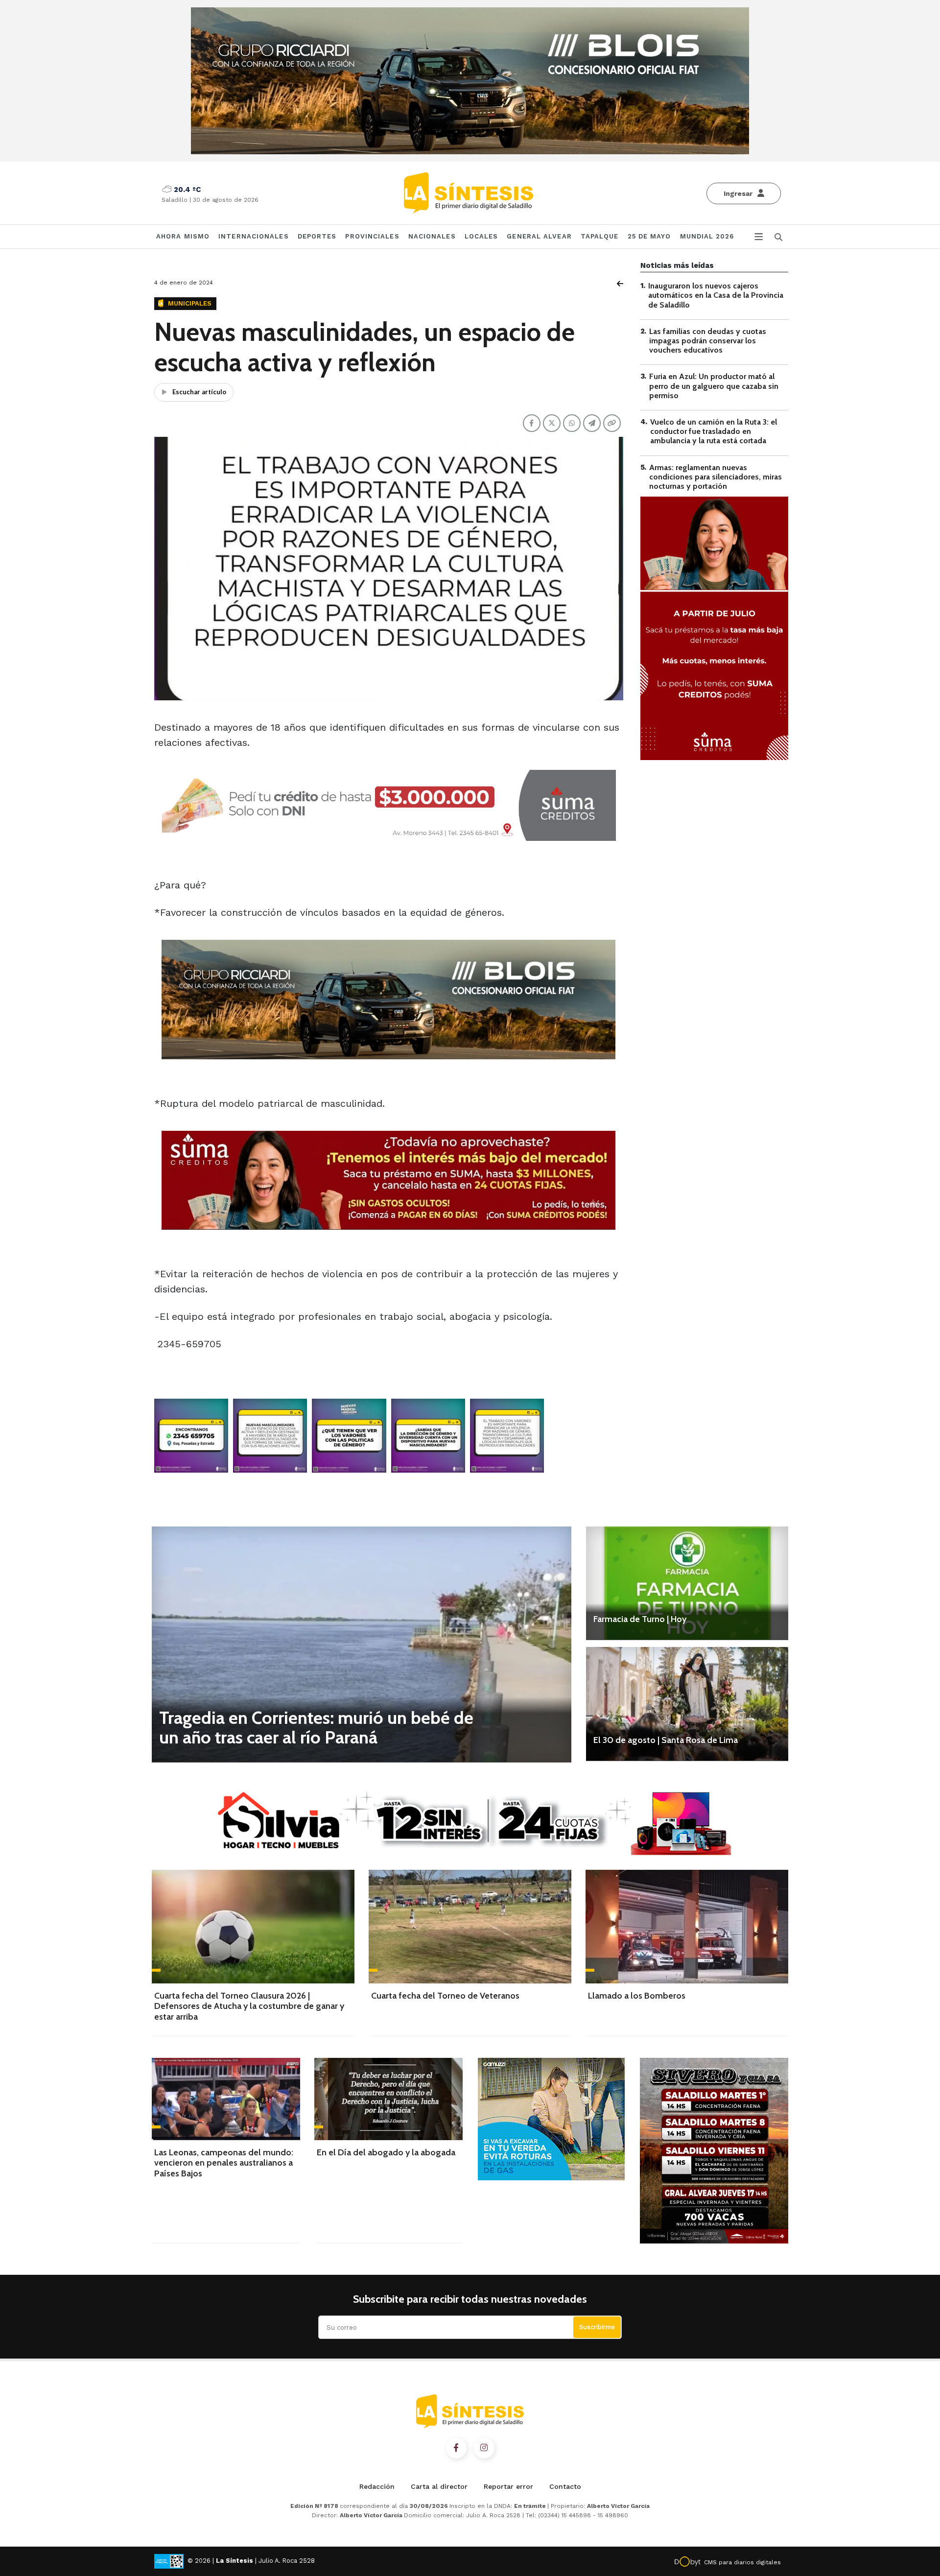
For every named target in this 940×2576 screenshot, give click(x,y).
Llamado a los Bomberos (637, 1996)
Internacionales (254, 236)
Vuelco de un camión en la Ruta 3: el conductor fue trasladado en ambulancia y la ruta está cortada (714, 431)
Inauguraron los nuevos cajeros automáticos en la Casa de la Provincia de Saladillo (716, 295)
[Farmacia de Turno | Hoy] (687, 1583)
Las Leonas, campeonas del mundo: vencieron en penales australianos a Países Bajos (224, 2163)
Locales (482, 236)
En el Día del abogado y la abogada (386, 2152)
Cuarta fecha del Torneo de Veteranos (445, 1996)
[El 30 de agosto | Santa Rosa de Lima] (687, 1704)
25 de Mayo (649, 236)
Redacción (377, 2486)
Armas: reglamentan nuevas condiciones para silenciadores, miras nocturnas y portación (716, 476)
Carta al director (439, 2486)
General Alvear (539, 236)
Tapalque (600, 236)
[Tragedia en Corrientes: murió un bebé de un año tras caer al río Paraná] (362, 1644)
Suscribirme (597, 2327)
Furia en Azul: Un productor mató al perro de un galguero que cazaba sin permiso (714, 386)
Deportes (317, 236)
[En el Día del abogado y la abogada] (388, 2099)
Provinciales (372, 236)
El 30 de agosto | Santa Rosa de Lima (666, 1740)
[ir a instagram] (484, 2448)
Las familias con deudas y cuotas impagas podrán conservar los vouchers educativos (708, 341)
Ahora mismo (183, 236)
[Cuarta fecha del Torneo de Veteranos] (470, 1927)
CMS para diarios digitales (742, 2562)
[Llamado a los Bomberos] (687, 1927)
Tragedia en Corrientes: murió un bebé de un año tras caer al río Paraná (316, 1727)
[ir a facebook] (456, 2448)
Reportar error (508, 2486)
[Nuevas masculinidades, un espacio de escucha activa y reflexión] (191, 1436)
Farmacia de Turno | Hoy (640, 1619)
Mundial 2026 (707, 236)
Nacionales (432, 236)
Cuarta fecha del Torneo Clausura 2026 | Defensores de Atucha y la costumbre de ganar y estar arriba (249, 2006)
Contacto (565, 2486)
